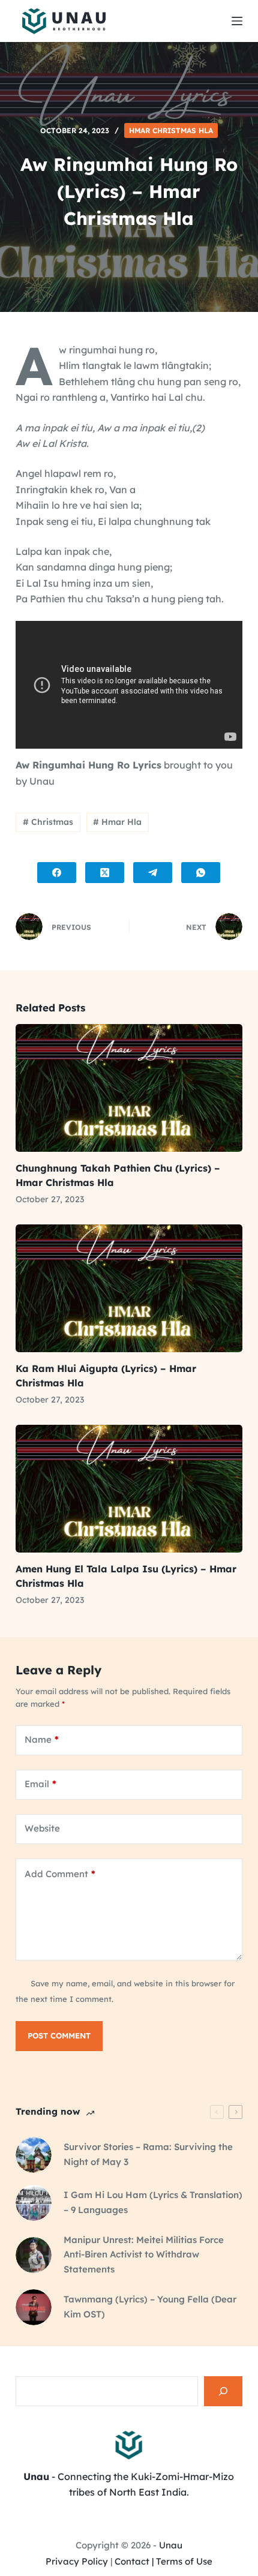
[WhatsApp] (201, 873)
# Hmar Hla (117, 822)
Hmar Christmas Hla (171, 130)
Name (42, 1739)
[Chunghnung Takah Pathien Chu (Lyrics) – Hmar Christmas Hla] (129, 1088)
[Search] (223, 2391)
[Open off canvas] (237, 21)
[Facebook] (57, 873)
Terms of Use (184, 2561)
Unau (171, 2545)
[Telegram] (153, 873)
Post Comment (59, 2035)
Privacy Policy (77, 2561)
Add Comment (60, 1874)
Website (42, 1828)
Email (40, 1784)
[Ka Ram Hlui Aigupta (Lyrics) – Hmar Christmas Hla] (129, 1288)
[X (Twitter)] (105, 873)
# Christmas (48, 822)
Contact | (134, 2561)
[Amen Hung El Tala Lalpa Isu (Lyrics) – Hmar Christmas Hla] (129, 1489)
